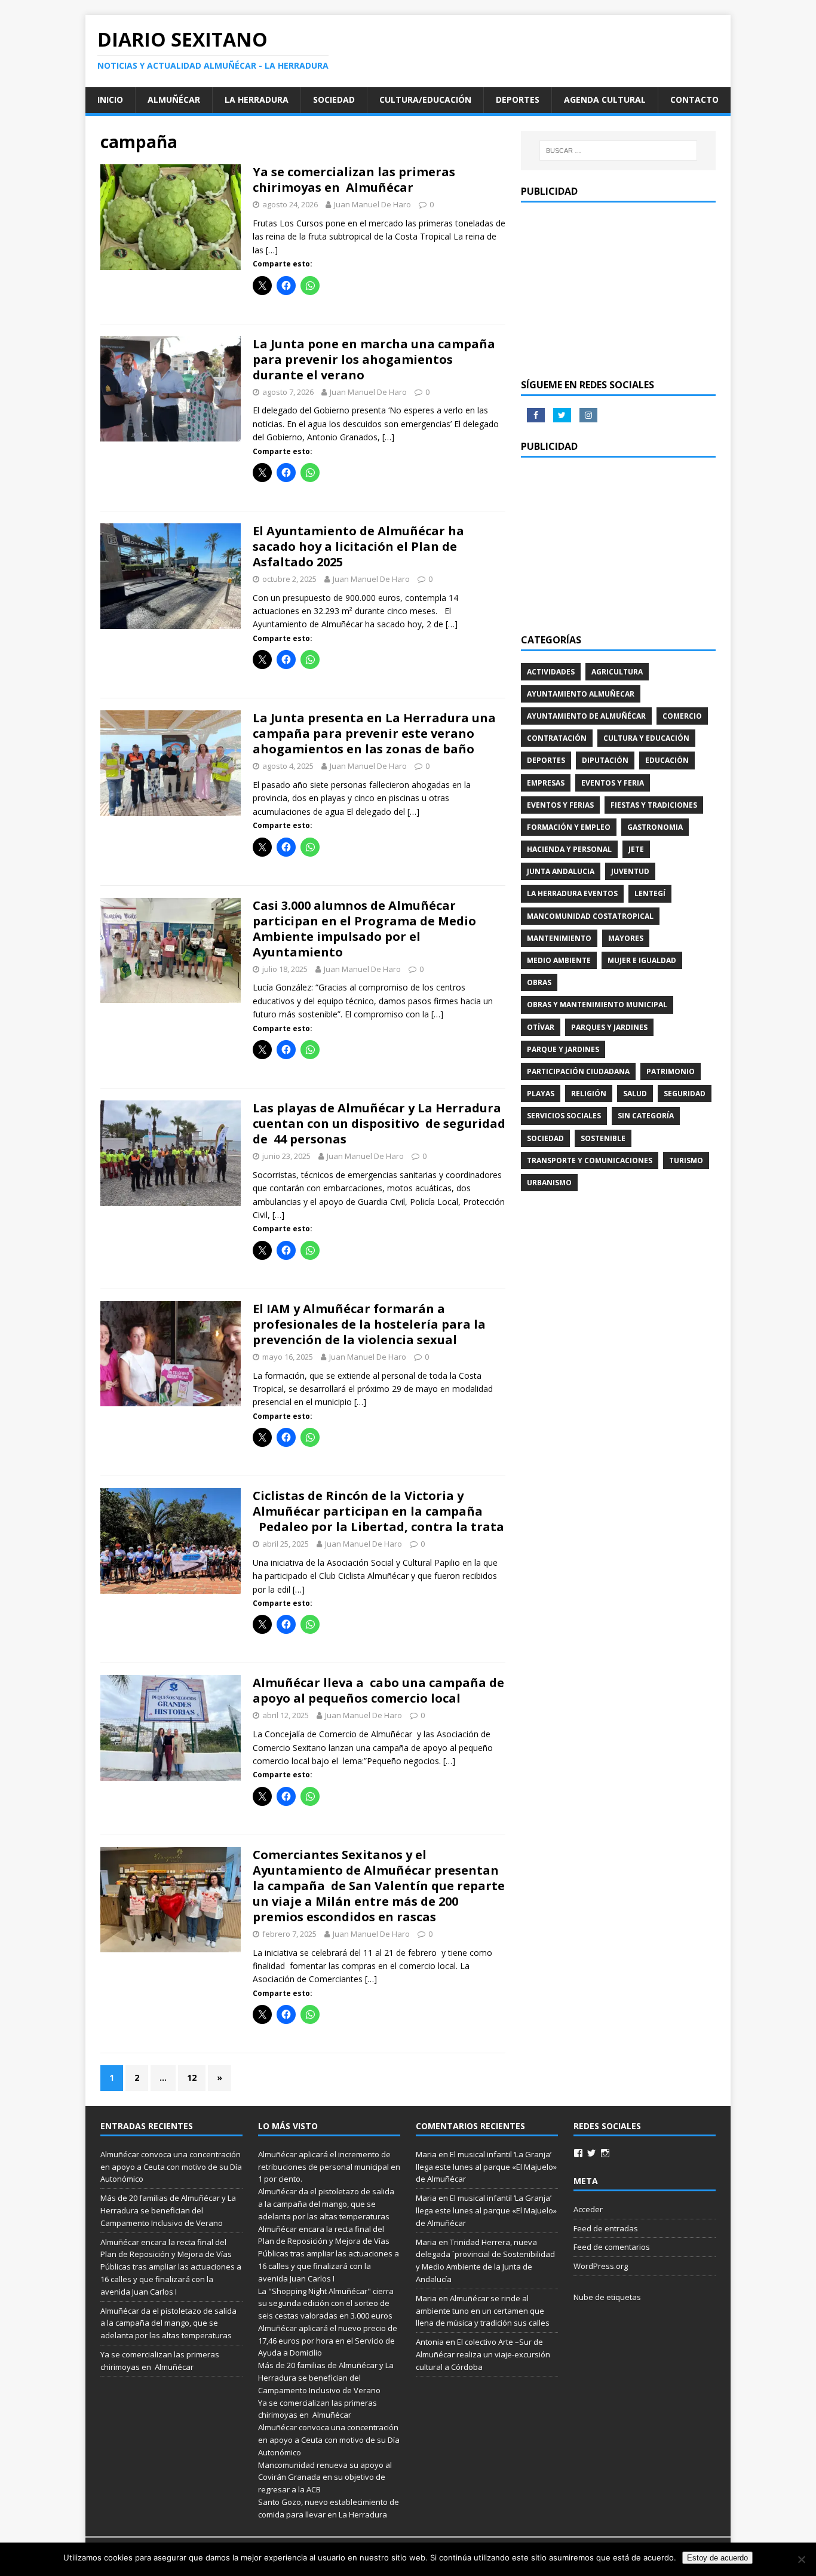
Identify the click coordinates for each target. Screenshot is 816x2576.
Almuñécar (174, 99)
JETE (636, 849)
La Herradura (257, 99)
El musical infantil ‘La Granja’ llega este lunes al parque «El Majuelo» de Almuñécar (486, 2167)
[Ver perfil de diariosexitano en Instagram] (605, 2153)
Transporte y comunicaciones (590, 1160)
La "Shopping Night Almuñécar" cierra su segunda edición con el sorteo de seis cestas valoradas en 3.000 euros (326, 2304)
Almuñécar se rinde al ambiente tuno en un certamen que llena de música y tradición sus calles (483, 2311)
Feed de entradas (606, 2228)
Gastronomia (655, 827)
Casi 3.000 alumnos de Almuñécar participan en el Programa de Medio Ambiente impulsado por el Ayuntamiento (364, 929)
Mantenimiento (559, 938)
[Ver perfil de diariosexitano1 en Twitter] (591, 2153)
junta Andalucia (561, 871)
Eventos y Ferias (560, 805)
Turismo (686, 1160)
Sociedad (334, 99)
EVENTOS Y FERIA (613, 783)
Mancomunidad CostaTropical (590, 916)
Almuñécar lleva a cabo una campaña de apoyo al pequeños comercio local (378, 1690)
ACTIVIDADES (551, 672)
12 (192, 2077)
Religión (589, 1094)
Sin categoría (646, 1116)
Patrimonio (671, 1071)
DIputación (605, 760)
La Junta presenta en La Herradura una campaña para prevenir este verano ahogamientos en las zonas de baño (374, 733)
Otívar (541, 1027)
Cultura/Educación (425, 99)
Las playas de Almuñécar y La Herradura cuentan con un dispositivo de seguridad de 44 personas (379, 1123)
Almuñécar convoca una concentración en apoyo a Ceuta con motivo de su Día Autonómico (171, 2167)
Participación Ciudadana (578, 1071)
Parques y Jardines (609, 1027)
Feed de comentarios (612, 2247)
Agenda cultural (605, 99)
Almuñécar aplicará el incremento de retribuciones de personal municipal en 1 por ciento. (329, 2167)
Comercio (682, 716)
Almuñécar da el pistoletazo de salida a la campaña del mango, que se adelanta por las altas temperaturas (168, 2323)
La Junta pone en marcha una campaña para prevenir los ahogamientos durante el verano (374, 359)
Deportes (518, 99)
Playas (541, 1094)
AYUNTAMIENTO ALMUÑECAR (581, 694)
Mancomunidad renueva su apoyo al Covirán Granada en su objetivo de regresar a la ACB (325, 2477)
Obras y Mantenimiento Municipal (597, 1005)
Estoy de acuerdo (717, 2558)
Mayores (626, 938)
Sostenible (603, 1138)
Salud (635, 1094)
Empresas (546, 783)
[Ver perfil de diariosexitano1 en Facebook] (578, 2153)
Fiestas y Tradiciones (654, 805)
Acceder (588, 2209)
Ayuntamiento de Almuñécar (586, 716)
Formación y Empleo (569, 827)
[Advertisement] (618, 289)
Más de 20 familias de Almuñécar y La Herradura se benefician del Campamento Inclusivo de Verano (168, 2210)
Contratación (557, 738)
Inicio (110, 99)
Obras (539, 982)
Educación (667, 760)
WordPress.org (601, 2266)
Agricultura (617, 672)
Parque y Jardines (563, 1049)
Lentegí (650, 893)
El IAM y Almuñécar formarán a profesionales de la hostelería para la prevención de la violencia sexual (369, 1324)
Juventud (630, 871)
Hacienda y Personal (569, 849)
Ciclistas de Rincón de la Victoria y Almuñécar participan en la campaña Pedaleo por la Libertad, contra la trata (378, 1511)
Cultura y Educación (646, 738)
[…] (272, 250)
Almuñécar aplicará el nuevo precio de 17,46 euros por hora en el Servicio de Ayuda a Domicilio (328, 2341)
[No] (801, 2559)
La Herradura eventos (572, 893)
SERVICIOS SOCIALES (564, 1116)
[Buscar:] (618, 151)
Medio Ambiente (559, 960)
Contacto (694, 99)
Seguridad (685, 1094)
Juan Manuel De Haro (372, 204)
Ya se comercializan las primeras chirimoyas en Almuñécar (354, 180)
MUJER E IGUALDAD (642, 960)
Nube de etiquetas (607, 2297)
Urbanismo (549, 1183)
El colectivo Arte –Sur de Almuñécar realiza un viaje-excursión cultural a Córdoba (483, 2354)
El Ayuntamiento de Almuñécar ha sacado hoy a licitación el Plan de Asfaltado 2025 (358, 546)
